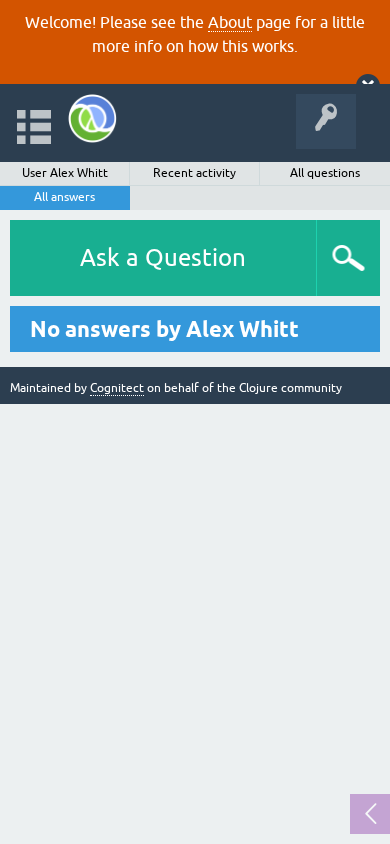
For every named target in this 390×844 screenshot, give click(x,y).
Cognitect (117, 388)
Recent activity (194, 173)
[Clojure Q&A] (92, 118)
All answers (64, 197)
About (230, 22)
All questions (325, 173)
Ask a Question (163, 257)
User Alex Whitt (65, 173)
